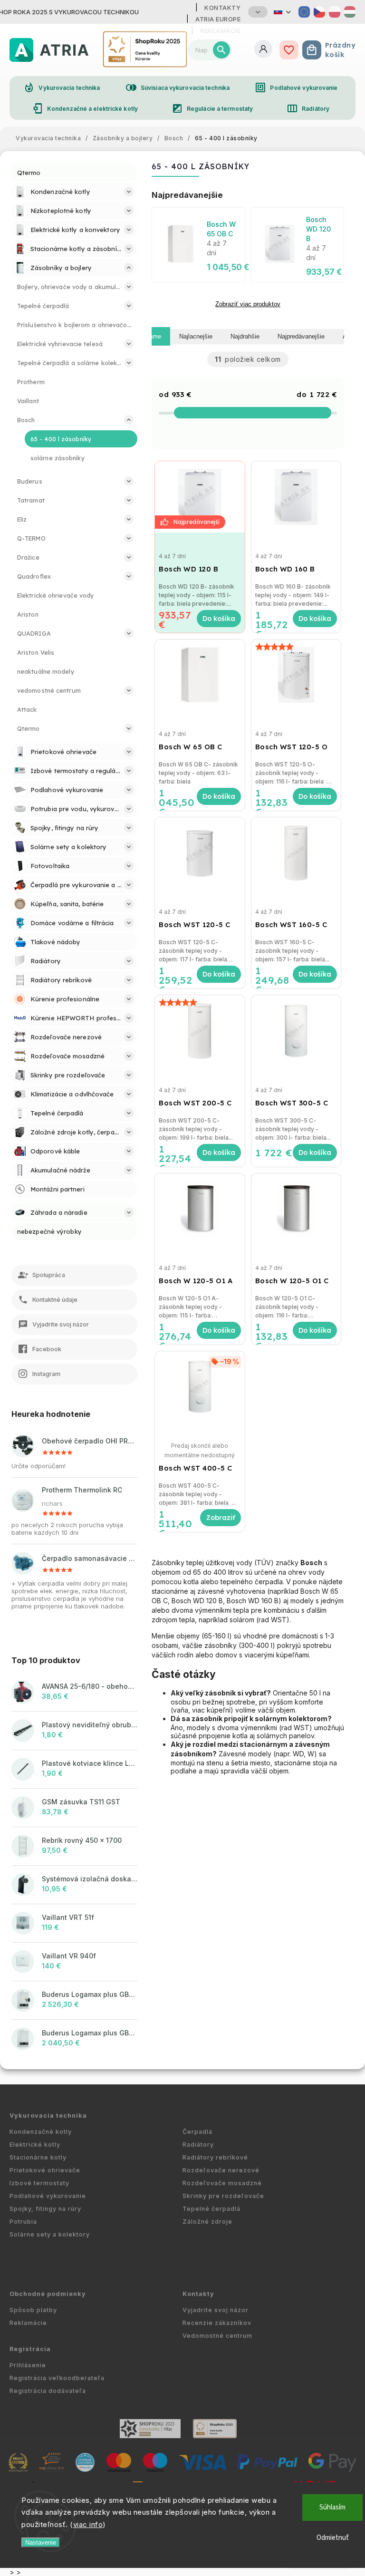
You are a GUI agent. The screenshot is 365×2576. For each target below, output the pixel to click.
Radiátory (308, 108)
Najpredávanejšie (301, 336)
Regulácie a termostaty (212, 108)
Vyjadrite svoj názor (216, 2310)
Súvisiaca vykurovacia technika (178, 87)
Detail (220, 1518)
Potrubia (23, 2222)
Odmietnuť (333, 2538)
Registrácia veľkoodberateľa (57, 2378)
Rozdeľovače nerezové (221, 2170)
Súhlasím (332, 2507)
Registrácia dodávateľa (48, 2391)
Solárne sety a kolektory (50, 2234)
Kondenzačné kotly (41, 2132)
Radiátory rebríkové (215, 2157)
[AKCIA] (200, 497)
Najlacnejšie (196, 336)
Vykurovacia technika (62, 87)
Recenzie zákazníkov (217, 2323)
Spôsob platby (33, 2310)
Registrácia (30, 2349)
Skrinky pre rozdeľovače (223, 2196)
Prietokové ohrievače (45, 2170)
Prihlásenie (28, 2365)
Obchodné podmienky (48, 2294)
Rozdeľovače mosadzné (222, 2183)
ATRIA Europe (218, 19)
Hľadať (221, 50)
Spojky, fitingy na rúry (45, 2209)
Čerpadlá (197, 2132)
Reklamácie (28, 2323)
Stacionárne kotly (38, 2157)
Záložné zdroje (207, 2222)
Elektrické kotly (35, 2145)
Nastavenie (41, 2542)
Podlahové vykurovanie (296, 87)
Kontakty (222, 8)
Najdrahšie (245, 336)
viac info (88, 2524)
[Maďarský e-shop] (350, 12)
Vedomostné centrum (217, 2336)
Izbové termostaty (39, 2183)
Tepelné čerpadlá (211, 2209)
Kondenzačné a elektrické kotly (85, 108)
